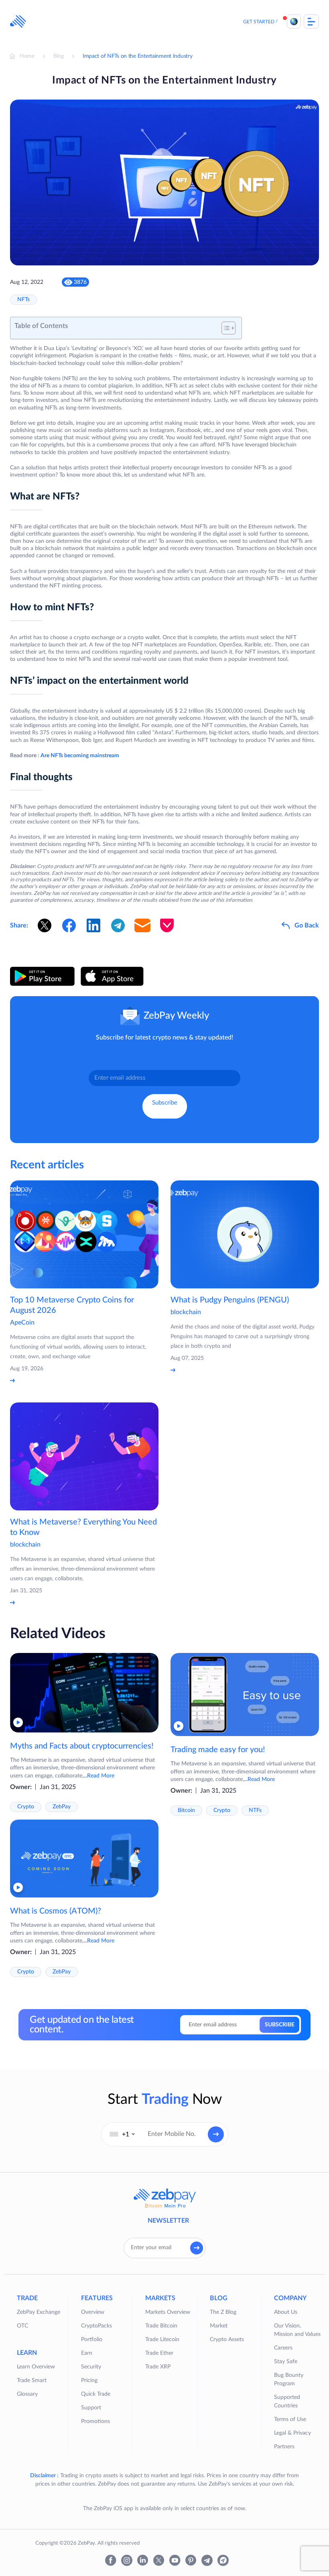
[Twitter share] (45, 925)
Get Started (259, 22)
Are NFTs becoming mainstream (80, 756)
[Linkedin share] (93, 925)
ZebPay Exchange (39, 2312)
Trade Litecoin (162, 2340)
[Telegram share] (118, 925)
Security (91, 2367)
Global (294, 21)
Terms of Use (290, 2419)
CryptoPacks (96, 2326)
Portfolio (92, 2340)
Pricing (89, 2380)
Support (91, 2408)
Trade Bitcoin (161, 2326)
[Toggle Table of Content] (224, 328)
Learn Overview (36, 2367)
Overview (93, 2312)
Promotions (95, 2421)
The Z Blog (223, 2312)
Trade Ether (159, 2353)
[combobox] (122, 2134)
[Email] (142, 925)
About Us (286, 2312)
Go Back (307, 925)
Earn (87, 2353)
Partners (284, 2447)
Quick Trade (96, 2394)
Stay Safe (286, 2362)
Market (219, 2326)
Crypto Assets (227, 2340)
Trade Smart (32, 2380)
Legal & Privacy (292, 2433)
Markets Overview (168, 2312)
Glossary (27, 2394)
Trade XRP (158, 2367)
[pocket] (167, 925)
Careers (283, 2348)
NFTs (23, 300)
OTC (22, 2326)
